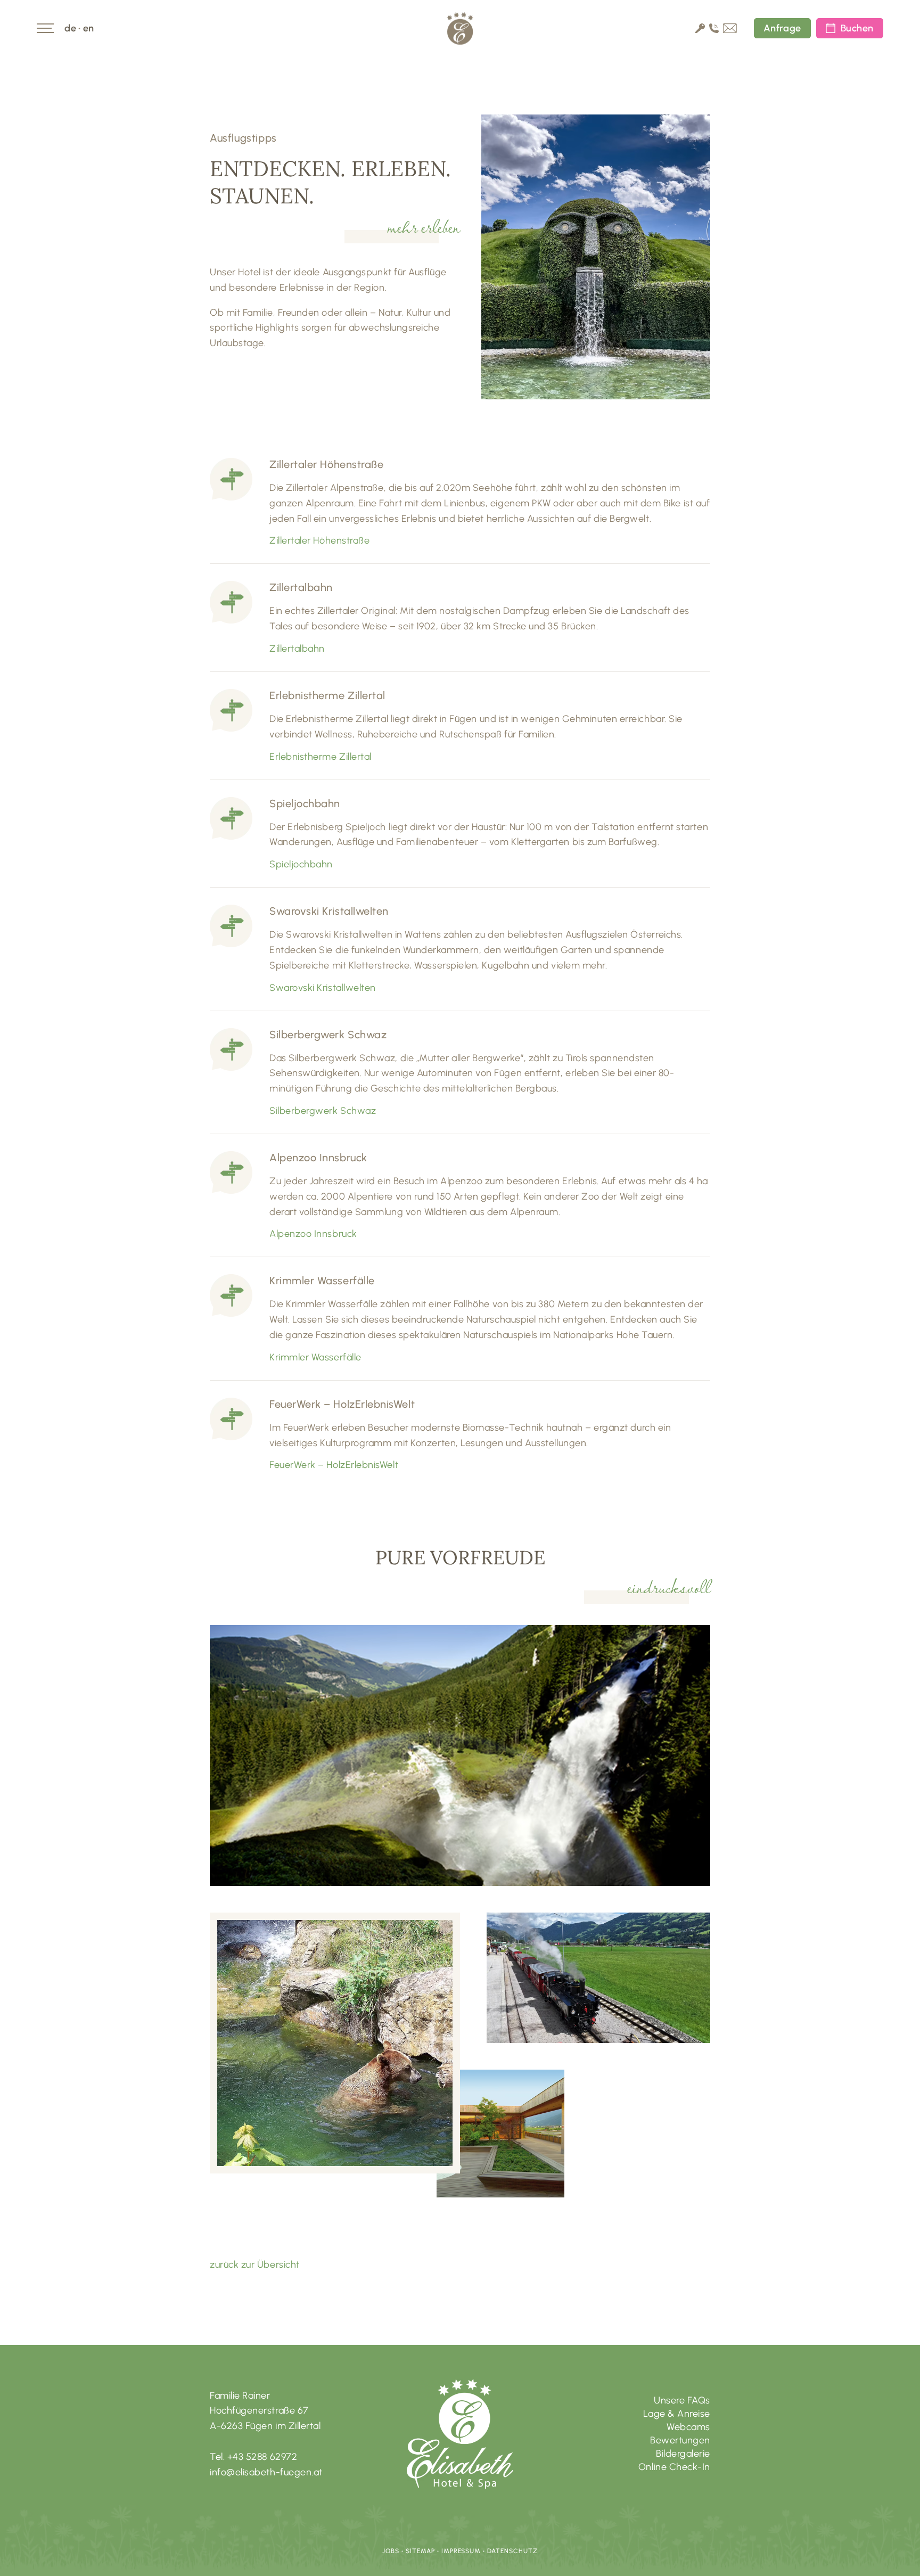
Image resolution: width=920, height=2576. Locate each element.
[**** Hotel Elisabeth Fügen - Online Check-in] (700, 30)
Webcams (688, 2427)
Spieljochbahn (301, 864)
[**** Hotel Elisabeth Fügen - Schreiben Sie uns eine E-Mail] (730, 30)
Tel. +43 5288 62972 (253, 2457)
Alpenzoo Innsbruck (313, 1234)
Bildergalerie (683, 2454)
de (70, 28)
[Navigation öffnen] (45, 28)
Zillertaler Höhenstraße (319, 540)
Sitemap (420, 2551)
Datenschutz (512, 2551)
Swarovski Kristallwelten (323, 988)
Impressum (461, 2551)
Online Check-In (674, 2467)
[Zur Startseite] (460, 28)
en (89, 28)
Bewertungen (680, 2440)
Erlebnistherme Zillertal (321, 757)
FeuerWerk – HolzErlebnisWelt (334, 1465)
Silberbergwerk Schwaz (323, 1111)
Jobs (391, 2551)
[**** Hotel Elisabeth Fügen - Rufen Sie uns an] (714, 30)
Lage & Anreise (677, 2414)
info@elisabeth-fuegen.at (266, 2472)
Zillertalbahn (297, 649)
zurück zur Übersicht (255, 2265)
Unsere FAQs (682, 2400)
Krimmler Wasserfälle (315, 1357)
